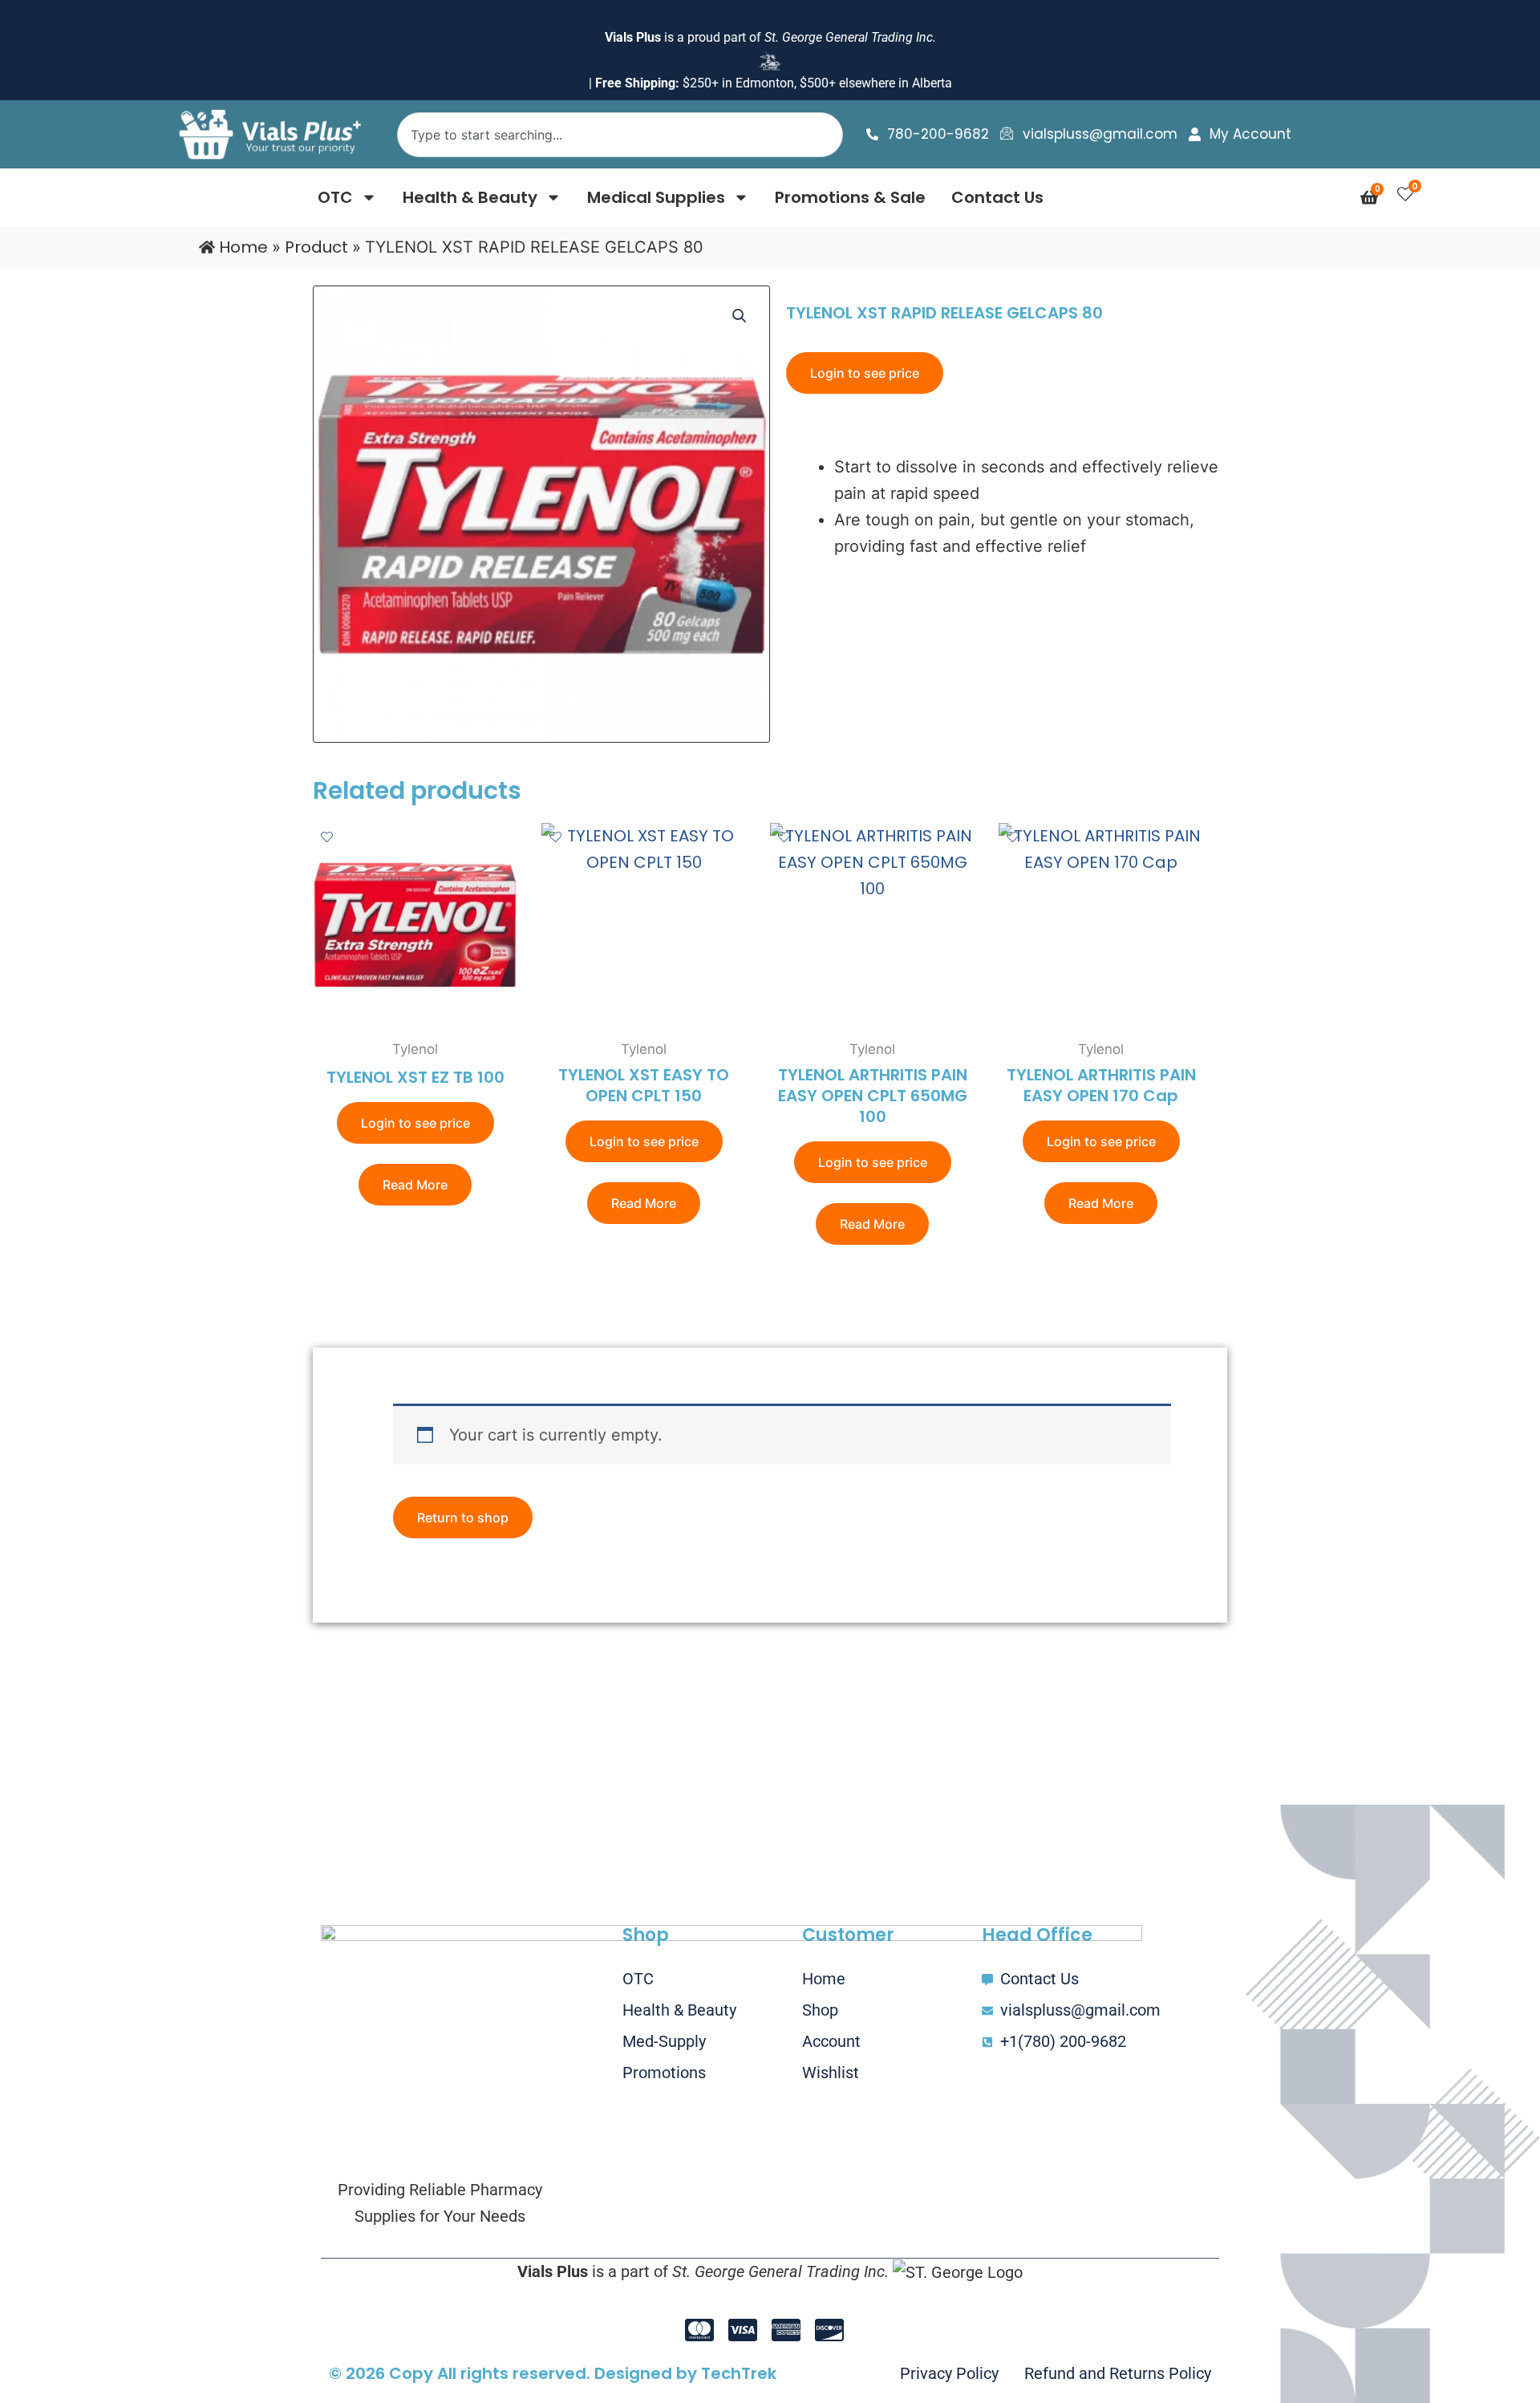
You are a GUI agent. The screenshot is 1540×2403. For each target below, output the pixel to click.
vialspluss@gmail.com (1100, 134)
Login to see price (865, 373)
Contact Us (997, 197)
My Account (1250, 134)
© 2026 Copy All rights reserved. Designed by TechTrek (553, 2373)
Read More (415, 1185)
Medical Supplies (656, 197)
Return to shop (463, 1518)
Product (316, 247)
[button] (740, 316)
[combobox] (620, 135)
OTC (335, 197)
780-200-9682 (938, 134)
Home (243, 247)
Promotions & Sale (850, 197)
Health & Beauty (470, 197)
